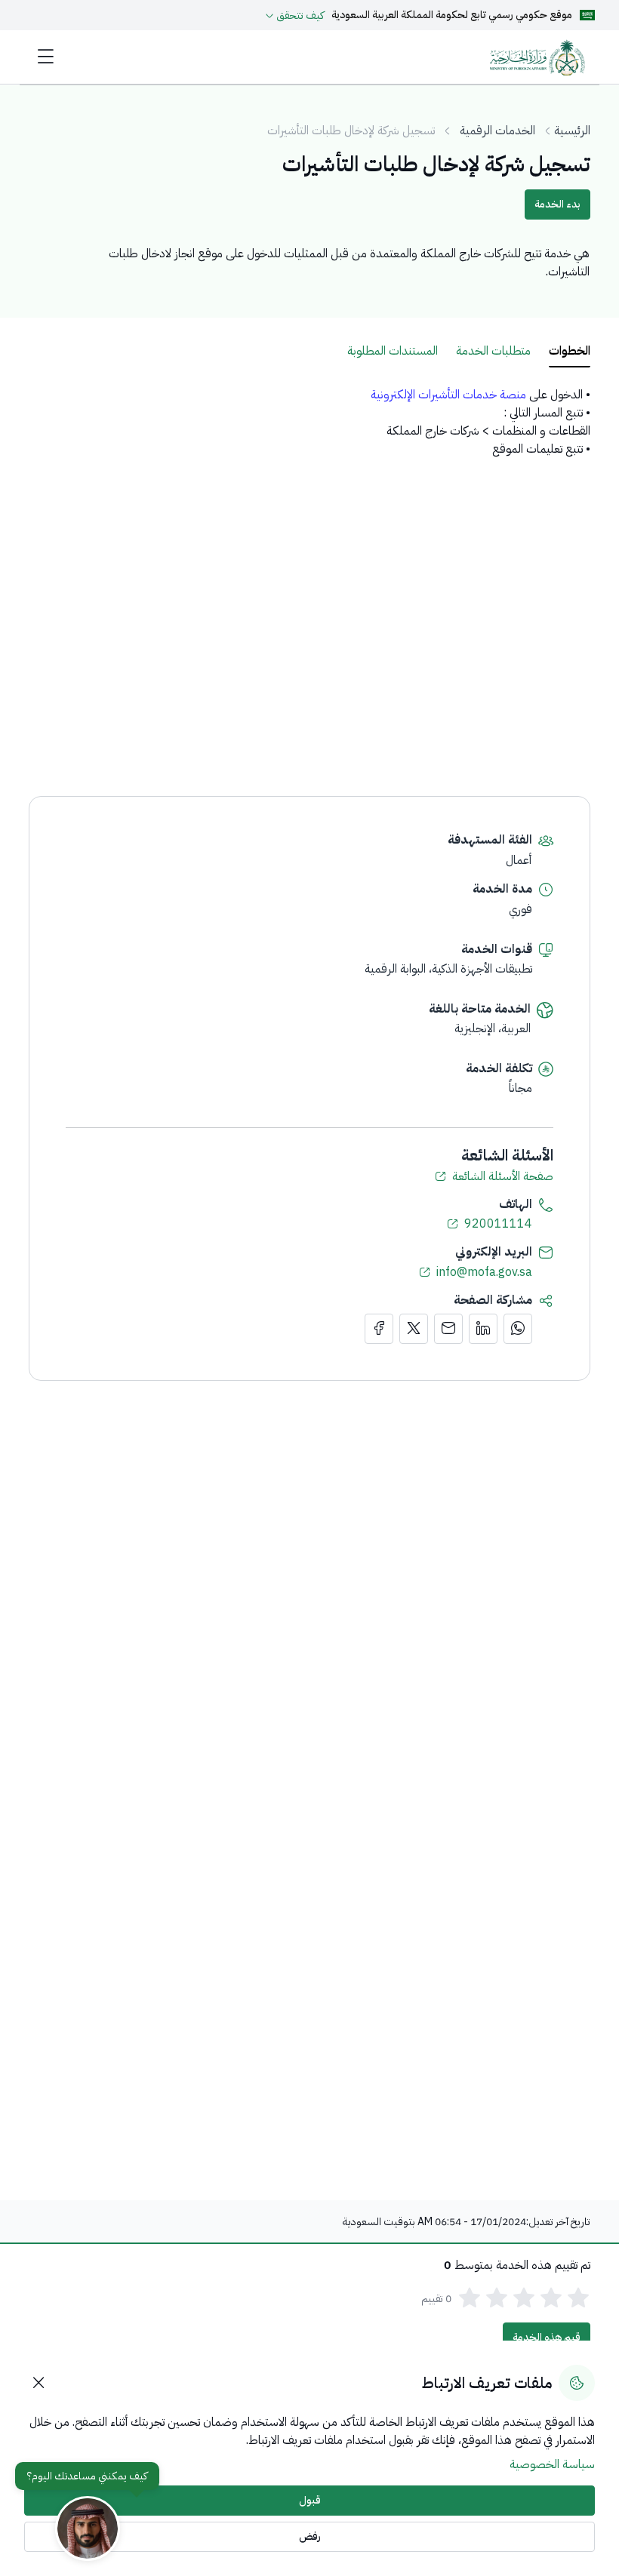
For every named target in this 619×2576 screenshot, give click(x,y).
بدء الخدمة (557, 204)
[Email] (448, 1329)
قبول (310, 2500)
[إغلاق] (39, 2383)
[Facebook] (379, 1329)
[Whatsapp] (518, 1329)
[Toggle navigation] (46, 57)
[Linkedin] (483, 1329)
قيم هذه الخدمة (547, 2337)
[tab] (570, 352)
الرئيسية (572, 131)
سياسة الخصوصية (552, 2464)
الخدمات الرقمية (497, 131)
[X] (414, 1329)
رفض (310, 2536)
